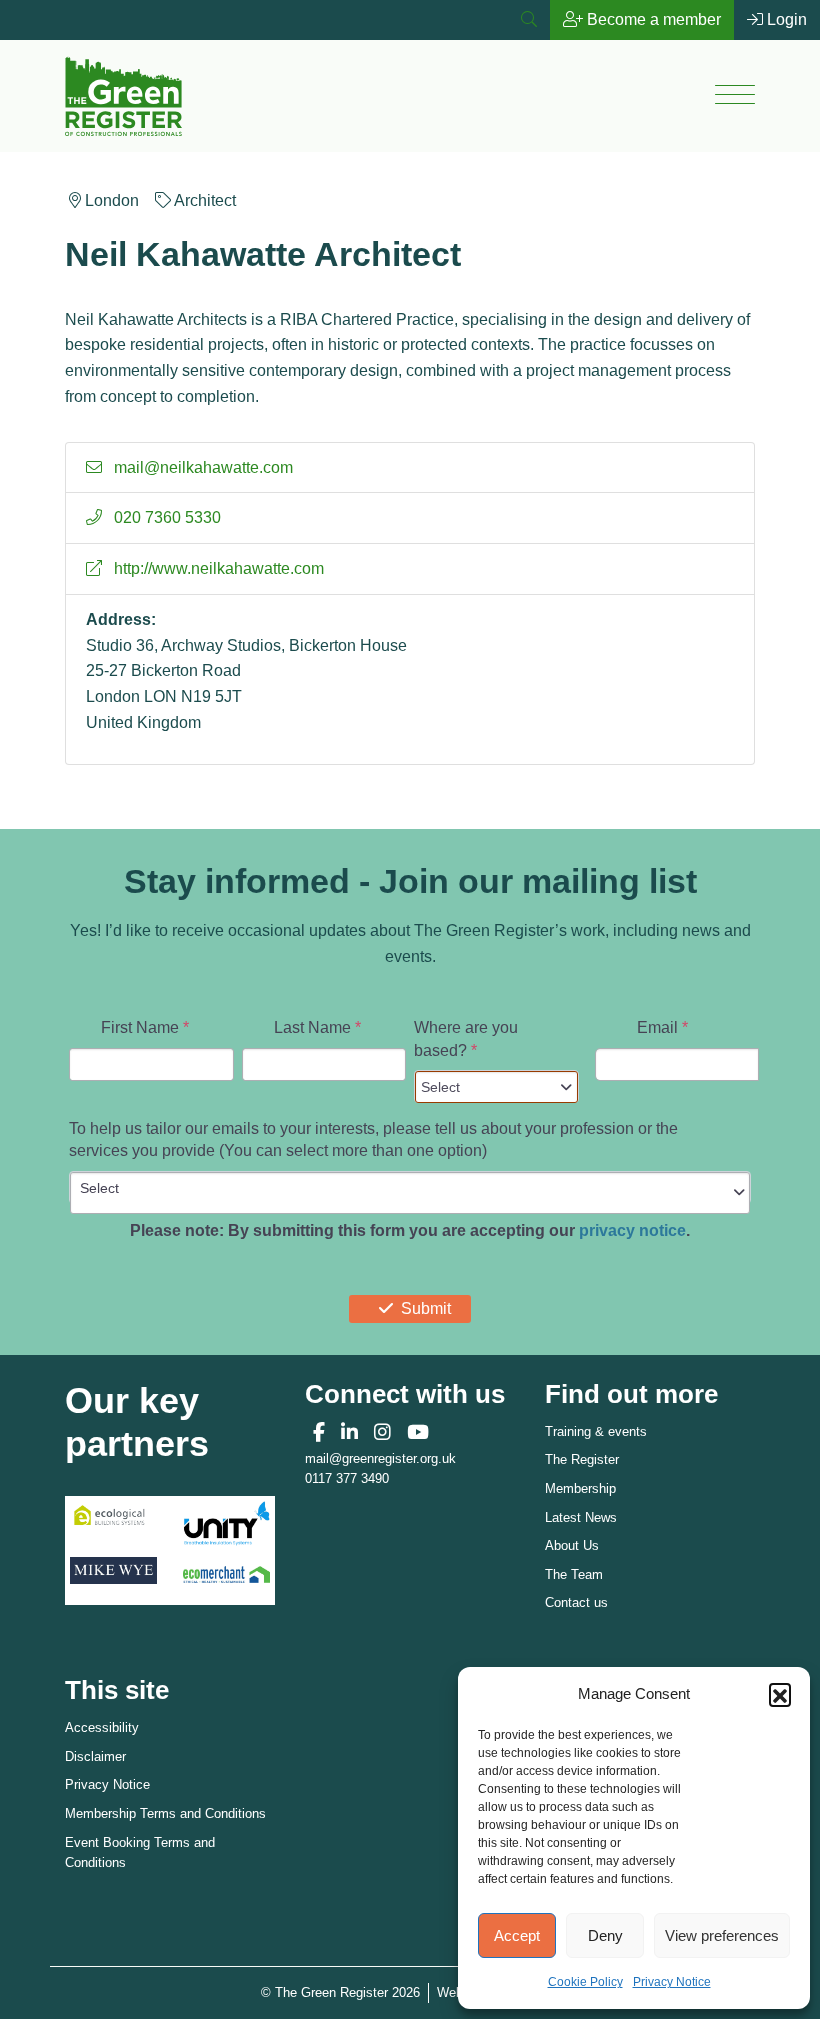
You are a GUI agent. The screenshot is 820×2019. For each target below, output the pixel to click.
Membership (580, 1488)
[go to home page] (123, 94)
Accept (517, 1935)
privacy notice (632, 1230)
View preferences (722, 1935)
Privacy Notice (672, 1982)
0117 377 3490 (347, 1478)
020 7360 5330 (165, 517)
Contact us (576, 1602)
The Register (582, 1459)
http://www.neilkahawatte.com (217, 568)
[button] (780, 1694)
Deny (605, 1935)
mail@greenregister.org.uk (380, 1458)
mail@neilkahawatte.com (201, 467)
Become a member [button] (652, 19)
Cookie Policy (585, 1982)
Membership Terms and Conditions (165, 1813)
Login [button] (785, 19)
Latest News (581, 1517)
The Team (574, 1574)
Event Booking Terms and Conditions (140, 1853)
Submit (426, 1308)
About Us (572, 1545)
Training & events (596, 1431)
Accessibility (102, 1727)
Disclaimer (95, 1756)
